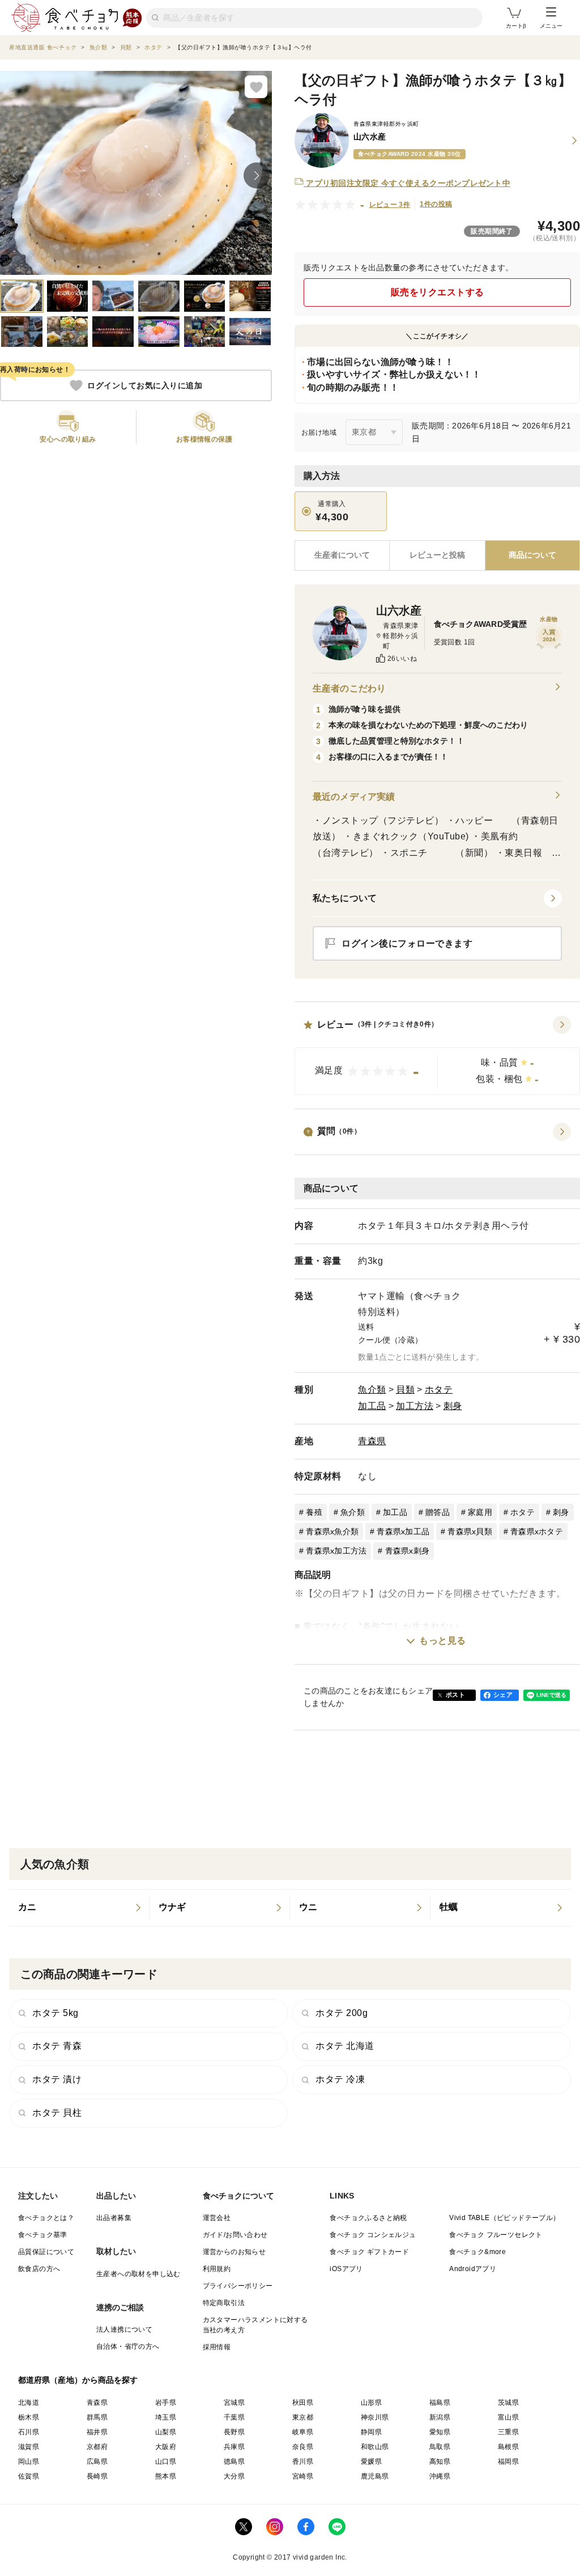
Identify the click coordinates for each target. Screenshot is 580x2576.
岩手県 (166, 2403)
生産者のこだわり (349, 688)
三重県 (508, 2432)
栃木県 (29, 2417)
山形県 (371, 2403)
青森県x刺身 (408, 1551)
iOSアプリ (346, 2269)
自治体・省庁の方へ (128, 2346)
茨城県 (508, 2403)
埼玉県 (166, 2417)
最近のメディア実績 (354, 797)
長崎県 (97, 2476)
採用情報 (217, 2347)
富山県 (508, 2417)
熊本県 (166, 2476)
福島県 (440, 2403)
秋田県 (303, 2403)
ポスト (455, 1695)
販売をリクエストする (438, 292)
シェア (503, 1695)
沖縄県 (440, 2476)
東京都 (303, 2417)
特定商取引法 (224, 2303)
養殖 (314, 1512)
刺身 (453, 1406)
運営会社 (217, 2218)
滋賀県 (29, 2447)
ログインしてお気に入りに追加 (145, 385)
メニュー (551, 26)
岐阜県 (303, 2432)
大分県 (234, 2476)
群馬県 (97, 2417)
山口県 (166, 2462)
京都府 (97, 2447)
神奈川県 (375, 2417)
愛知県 (440, 2432)
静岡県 (371, 2432)
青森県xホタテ (537, 1531)
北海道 (29, 2403)
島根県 (508, 2447)
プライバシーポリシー (238, 2286)
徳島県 (234, 2462)
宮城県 (234, 2403)
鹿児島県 (375, 2476)
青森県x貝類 (470, 1531)
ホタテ (439, 1389)
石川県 (29, 2432)
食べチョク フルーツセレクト (496, 2235)
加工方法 (415, 1406)
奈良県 (303, 2447)
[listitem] (79, 1908)
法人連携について (124, 2329)
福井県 (97, 2432)
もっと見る (443, 1641)
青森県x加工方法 (336, 1551)
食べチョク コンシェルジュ (373, 2235)
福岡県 (508, 2462)
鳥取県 (440, 2447)
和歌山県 (375, 2447)
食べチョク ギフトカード (369, 2252)
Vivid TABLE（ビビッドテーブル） (504, 2218)
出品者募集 (114, 2218)
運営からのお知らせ (234, 2252)
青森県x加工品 (403, 1531)
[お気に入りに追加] (256, 87)
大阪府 (166, 2447)
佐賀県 (29, 2476)
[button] (437, 1055)
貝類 (405, 1389)
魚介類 (372, 1389)
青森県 (372, 1441)
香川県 (303, 2462)
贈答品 (438, 1512)
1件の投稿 (436, 204)
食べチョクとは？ (46, 2218)
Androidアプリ (473, 2269)
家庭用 (480, 1512)
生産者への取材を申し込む (138, 2274)
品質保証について (46, 2252)
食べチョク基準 (43, 2235)
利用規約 (217, 2269)
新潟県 (440, 2417)
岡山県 (29, 2462)
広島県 (97, 2462)
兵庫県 (234, 2447)
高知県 (440, 2462)
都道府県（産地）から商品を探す (78, 2380)
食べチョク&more (477, 2252)
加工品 (372, 1406)
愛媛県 (371, 2462)
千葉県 (234, 2417)
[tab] (437, 555)
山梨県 (166, 2432)
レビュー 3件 (390, 205)
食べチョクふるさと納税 (368, 2218)
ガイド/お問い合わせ (235, 2235)
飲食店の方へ (39, 2269)
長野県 (234, 2432)
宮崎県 (303, 2476)
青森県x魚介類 (332, 1531)
